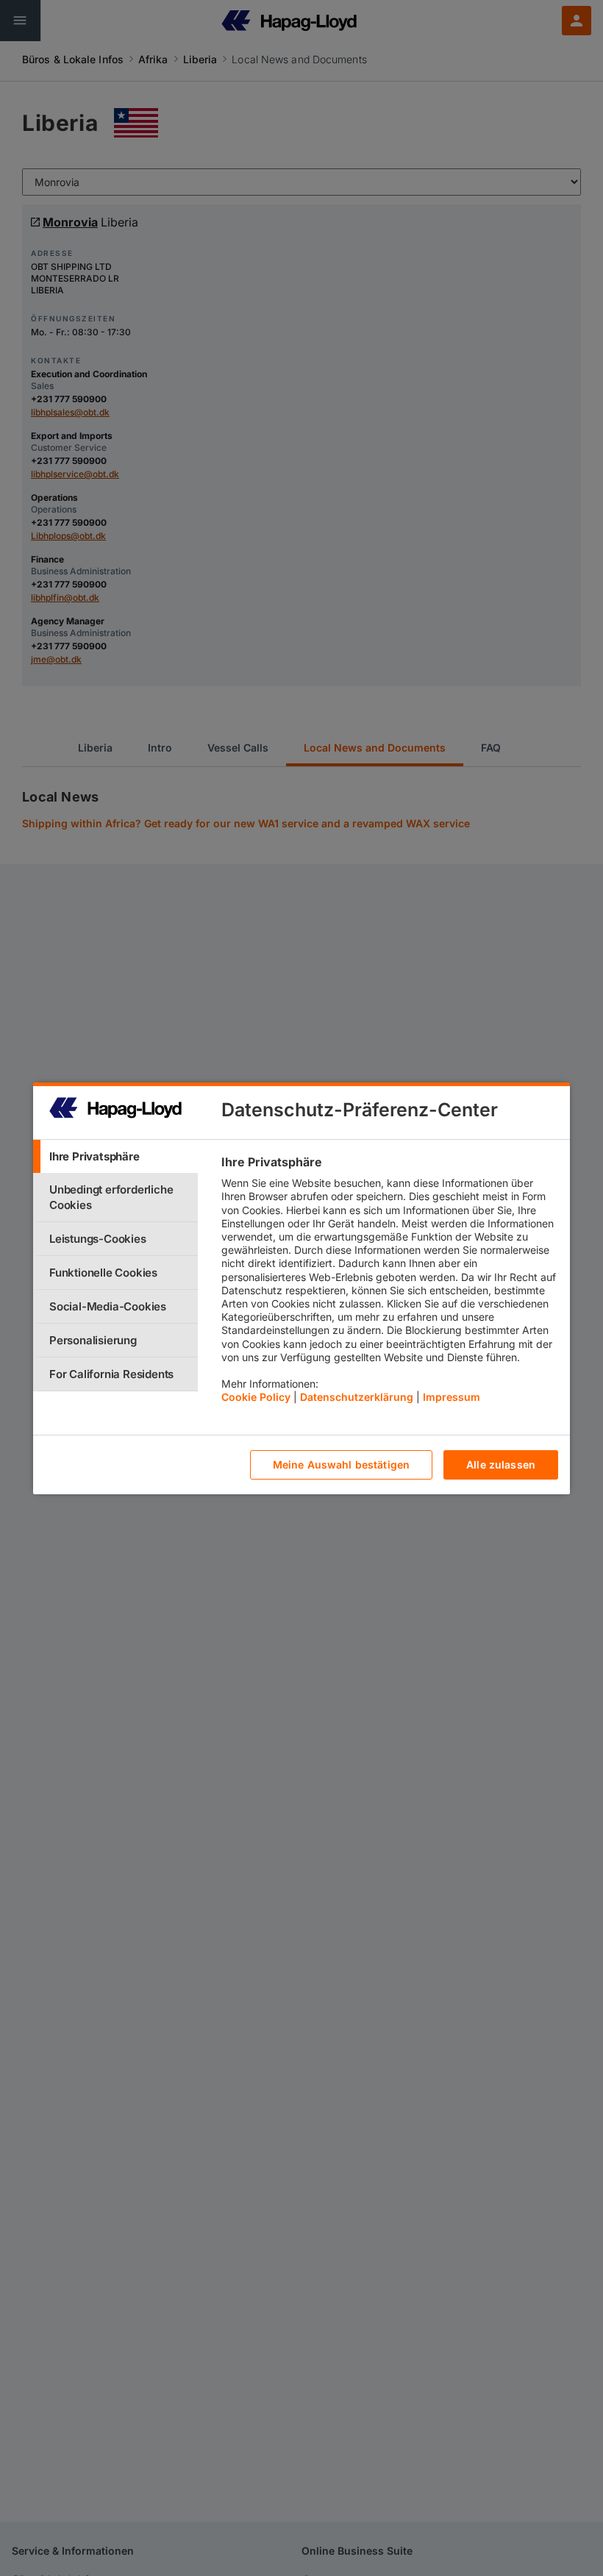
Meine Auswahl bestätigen (341, 1464)
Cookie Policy (256, 1397)
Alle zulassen (501, 1464)
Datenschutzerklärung (357, 1397)
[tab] (115, 1156)
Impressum (452, 1397)
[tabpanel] (389, 1283)
